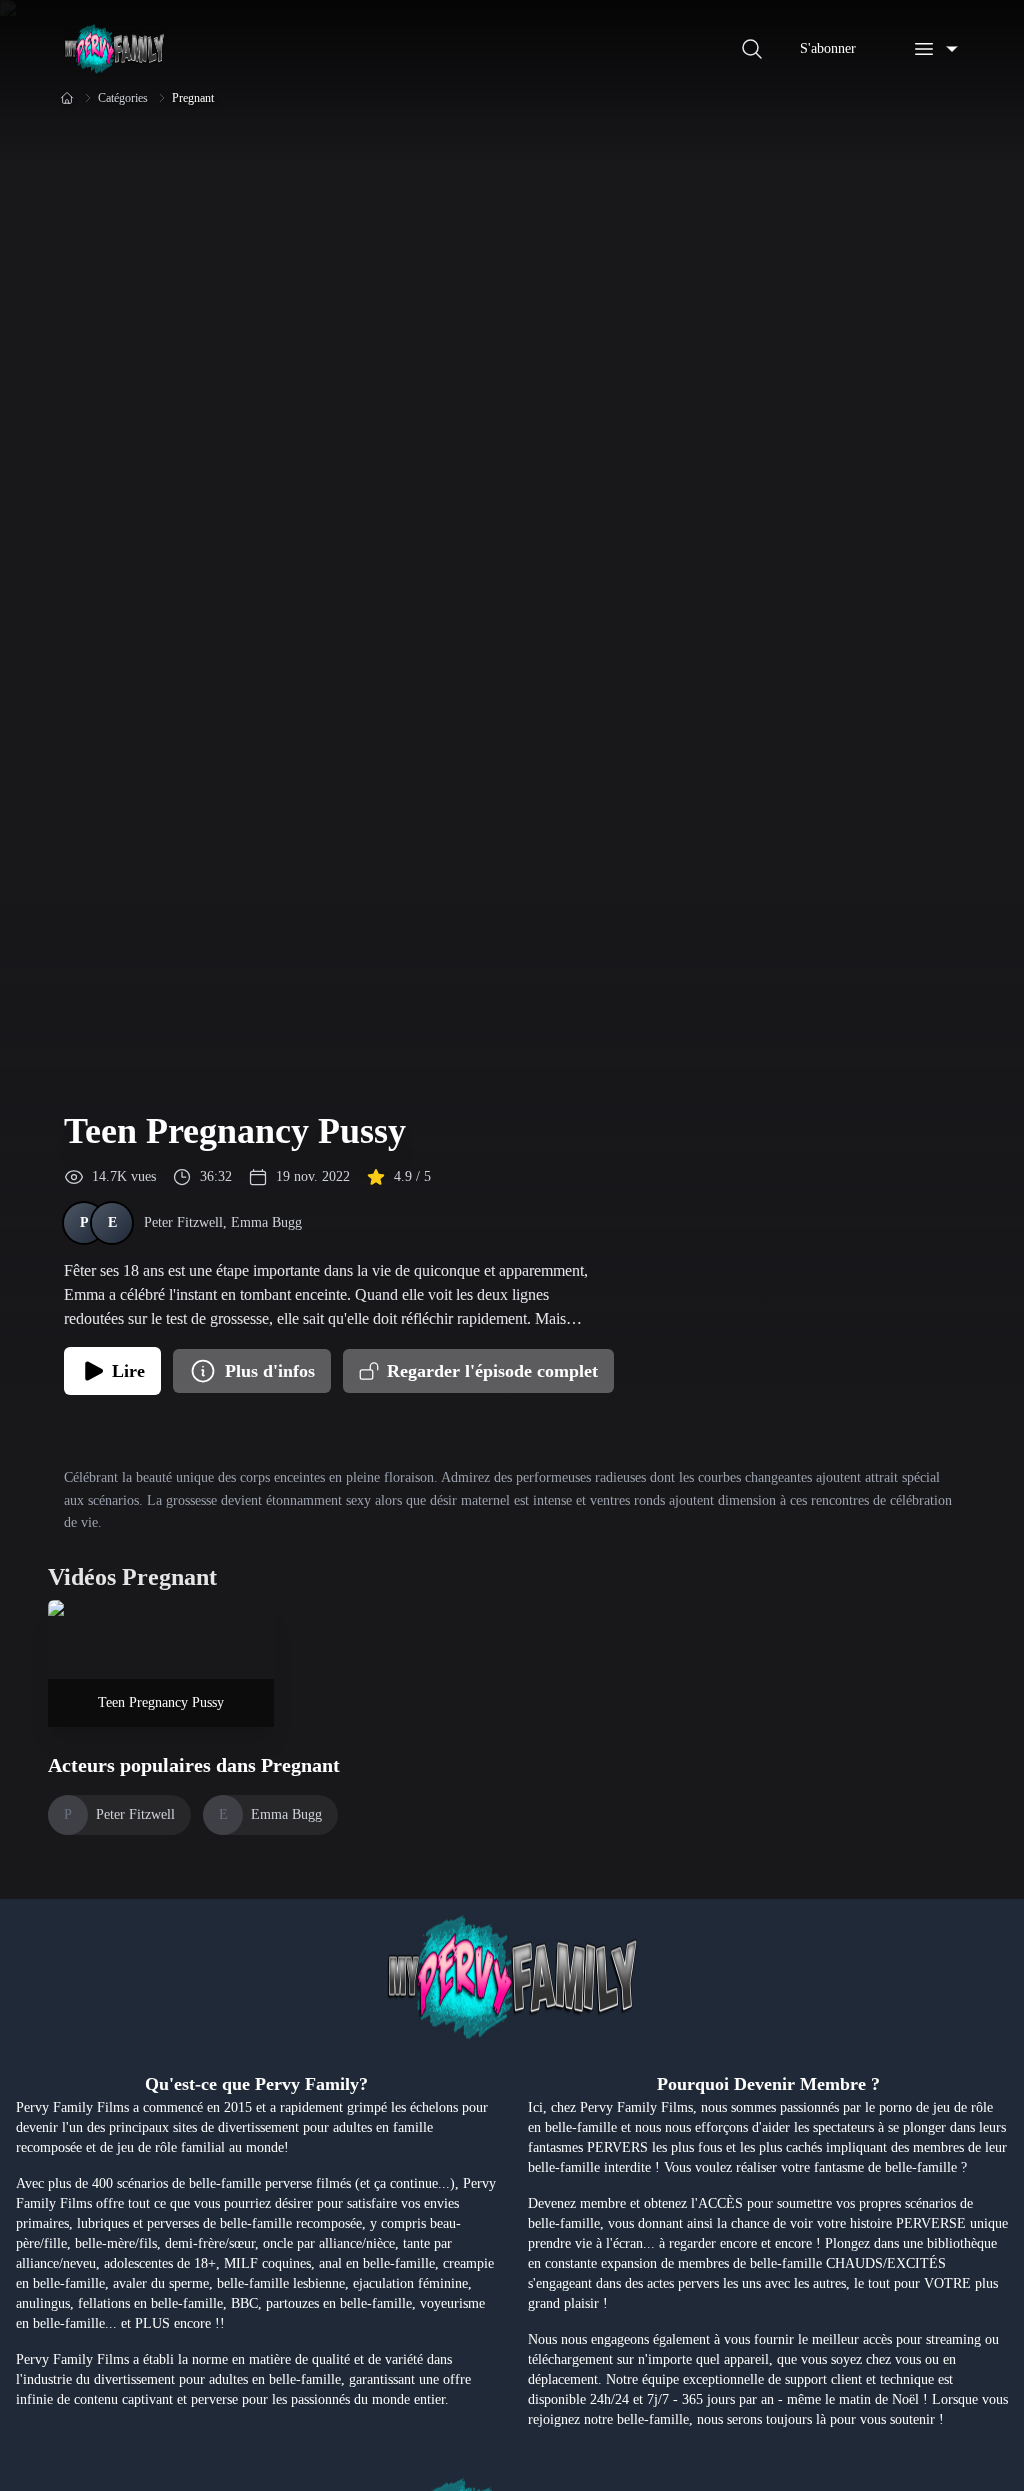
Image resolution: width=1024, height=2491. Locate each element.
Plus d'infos (270, 1371)
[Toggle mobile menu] (936, 49)
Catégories (123, 98)
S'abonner (828, 48)
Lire (128, 1371)
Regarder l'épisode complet (492, 1371)
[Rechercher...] (752, 49)
